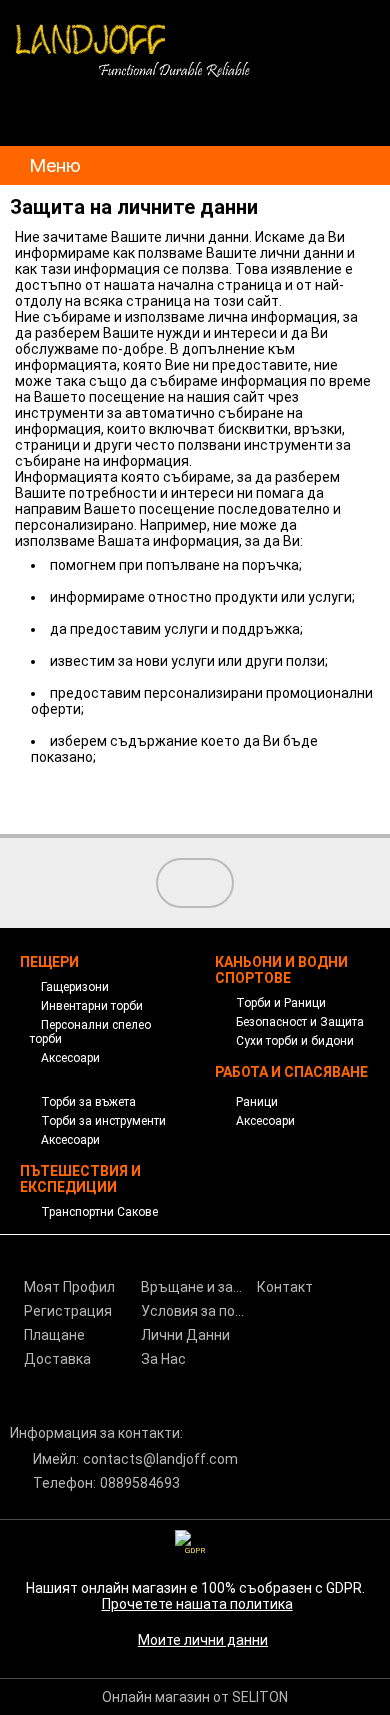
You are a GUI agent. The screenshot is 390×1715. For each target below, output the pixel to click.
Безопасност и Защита (300, 1022)
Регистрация (68, 1311)
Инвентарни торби (92, 1006)
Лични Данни (185, 1335)
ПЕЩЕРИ (49, 962)
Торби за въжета (88, 1102)
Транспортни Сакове (99, 1212)
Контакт (285, 1287)
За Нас (163, 1359)
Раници (257, 1102)
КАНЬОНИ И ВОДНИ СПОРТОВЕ (281, 970)
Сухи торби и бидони (295, 1041)
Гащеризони (75, 987)
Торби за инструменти (103, 1121)
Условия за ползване (197, 1311)
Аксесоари (70, 1058)
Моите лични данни (203, 1640)
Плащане (54, 1335)
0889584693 (140, 1483)
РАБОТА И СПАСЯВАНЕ (291, 1072)
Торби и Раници (281, 1003)
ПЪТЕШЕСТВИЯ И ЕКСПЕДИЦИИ (80, 1179)
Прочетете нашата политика (197, 1604)
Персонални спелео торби (90, 1032)
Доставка (57, 1359)
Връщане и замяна (197, 1287)
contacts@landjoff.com (160, 1459)
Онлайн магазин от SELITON (195, 1697)
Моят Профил (69, 1287)
